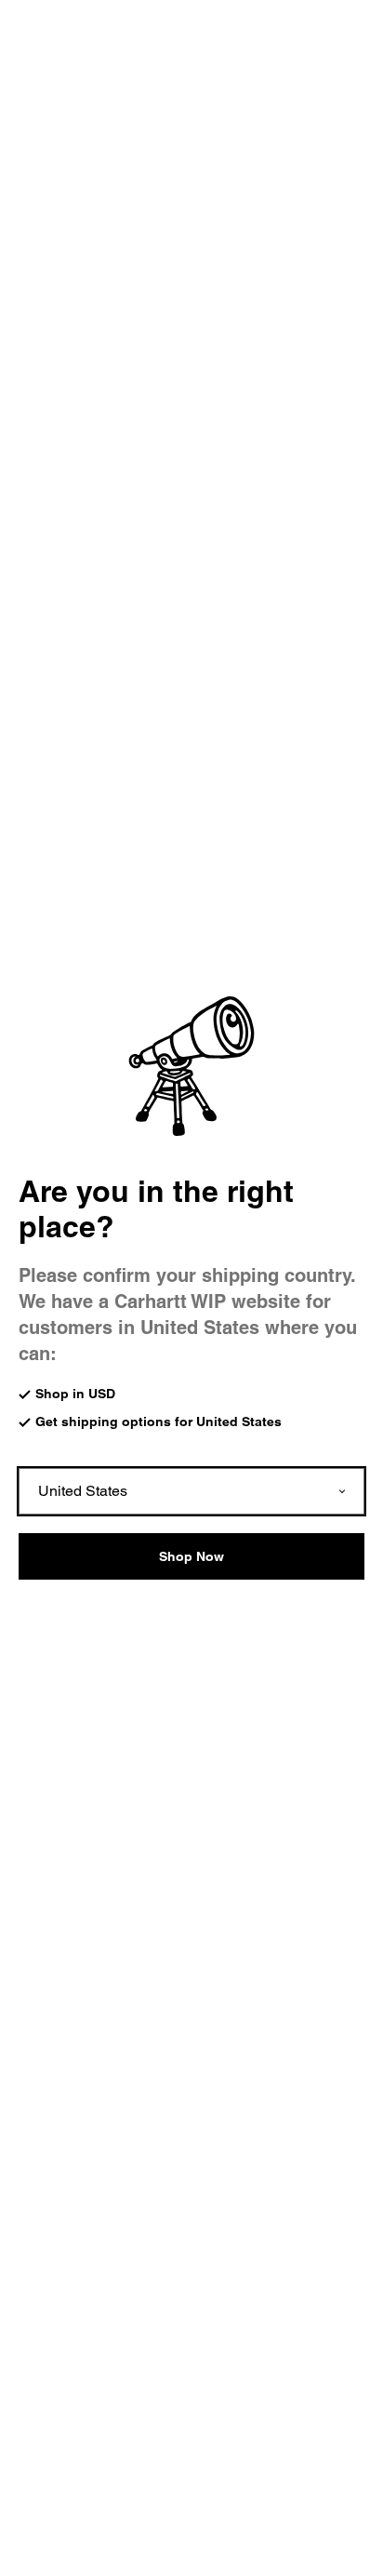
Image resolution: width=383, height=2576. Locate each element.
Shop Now (191, 1556)
